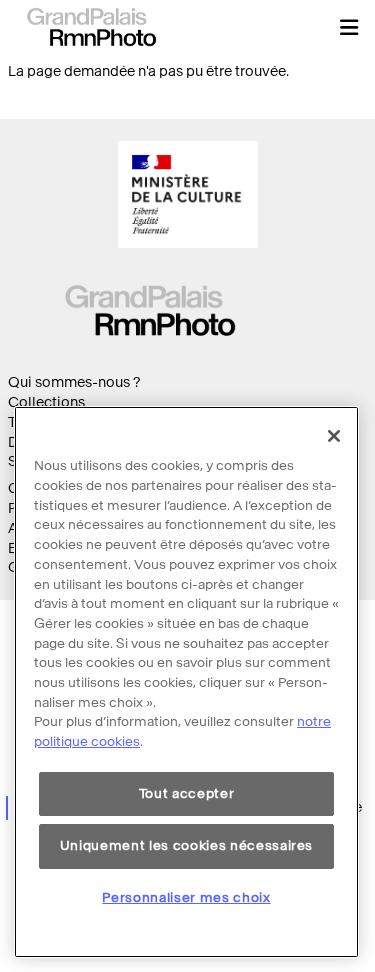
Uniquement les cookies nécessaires (186, 845)
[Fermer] (334, 436)
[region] (186, 682)
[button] (349, 27)
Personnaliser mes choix (186, 897)
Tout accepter (187, 793)
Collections (46, 402)
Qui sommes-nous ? (74, 382)
